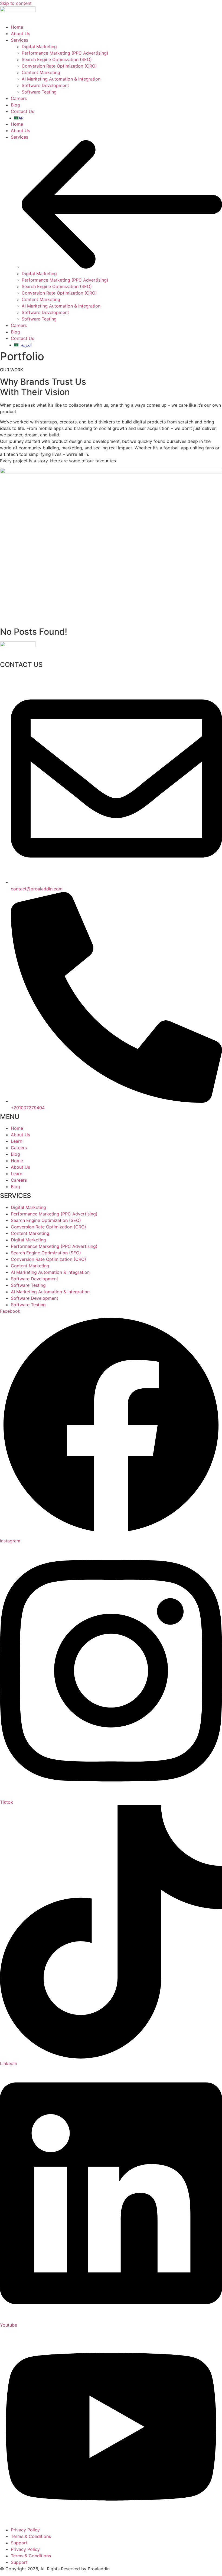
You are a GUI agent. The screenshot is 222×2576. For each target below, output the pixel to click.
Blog (15, 332)
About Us (20, 131)
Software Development (45, 312)
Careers (19, 325)
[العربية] (118, 118)
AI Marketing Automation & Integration (61, 306)
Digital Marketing (39, 273)
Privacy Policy (25, 2530)
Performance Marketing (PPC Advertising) (65, 280)
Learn (17, 1141)
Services (19, 137)
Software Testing (39, 319)
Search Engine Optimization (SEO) (57, 286)
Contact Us (22, 338)
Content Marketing (41, 299)
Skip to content (16, 3)
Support (19, 2543)
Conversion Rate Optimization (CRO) (59, 293)
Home (17, 124)
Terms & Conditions (31, 2536)
